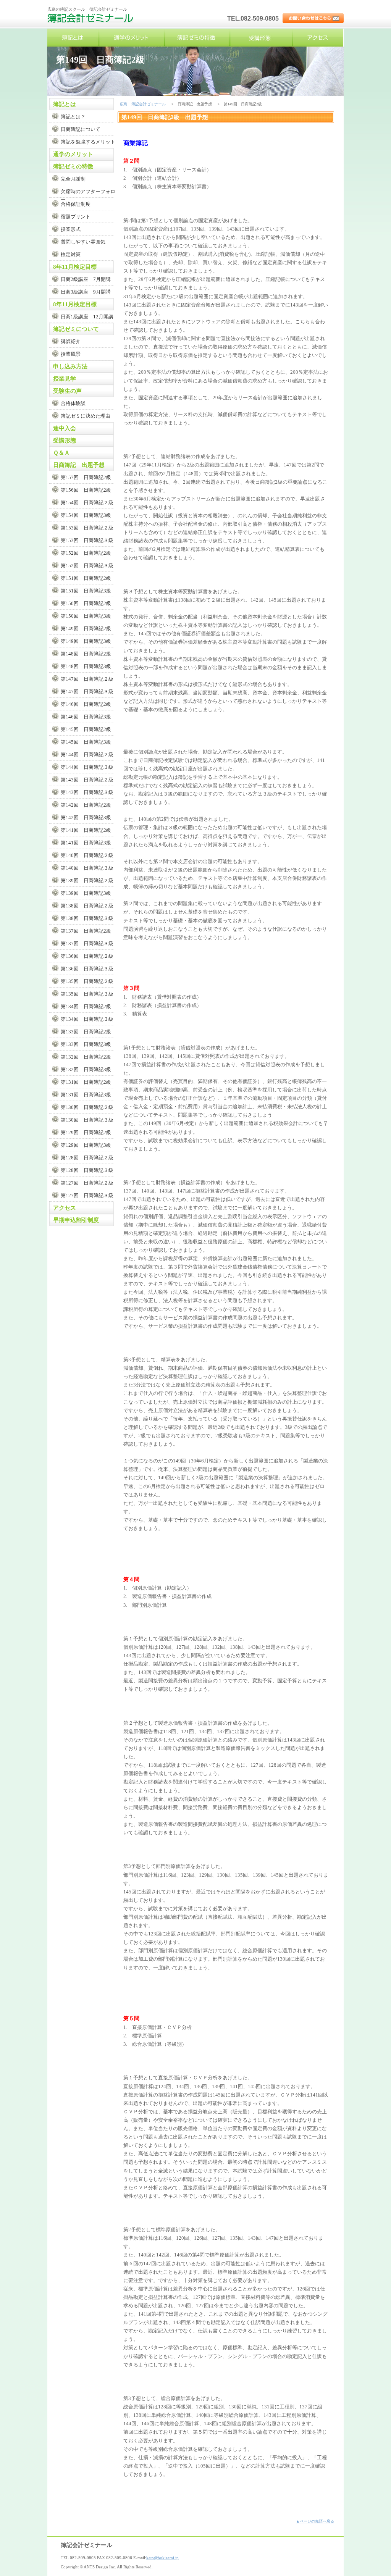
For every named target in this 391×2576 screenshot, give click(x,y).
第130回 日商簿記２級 (87, 1107)
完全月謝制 (73, 179)
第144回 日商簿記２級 (87, 755)
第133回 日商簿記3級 (86, 1044)
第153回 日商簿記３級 (87, 540)
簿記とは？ (73, 117)
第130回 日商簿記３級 (87, 1120)
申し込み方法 (70, 366)
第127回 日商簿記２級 (87, 1183)
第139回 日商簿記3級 (86, 893)
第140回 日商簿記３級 (87, 868)
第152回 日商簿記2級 (86, 553)
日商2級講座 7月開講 (86, 279)
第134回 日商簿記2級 (86, 1006)
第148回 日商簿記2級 (86, 654)
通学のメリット (131, 38)
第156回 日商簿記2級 (86, 490)
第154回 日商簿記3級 (86, 515)
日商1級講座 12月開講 (87, 317)
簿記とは (73, 38)
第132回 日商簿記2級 (86, 1057)
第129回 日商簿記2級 (86, 1132)
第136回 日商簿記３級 (87, 969)
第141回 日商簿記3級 (86, 843)
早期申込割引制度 (76, 1220)
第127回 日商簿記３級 (87, 1195)
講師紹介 (71, 341)
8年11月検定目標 (75, 267)
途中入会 (65, 428)
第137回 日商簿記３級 (87, 943)
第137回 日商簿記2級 (86, 931)
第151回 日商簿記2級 (86, 578)
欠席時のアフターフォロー (88, 193)
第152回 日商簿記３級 (87, 566)
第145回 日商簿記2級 (86, 729)
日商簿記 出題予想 (79, 465)
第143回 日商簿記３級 (87, 792)
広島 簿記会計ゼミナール (91, 21)
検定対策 (71, 254)
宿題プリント (76, 217)
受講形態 (261, 38)
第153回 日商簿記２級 (87, 528)
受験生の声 (67, 391)
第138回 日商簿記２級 (87, 906)
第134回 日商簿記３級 (87, 1019)
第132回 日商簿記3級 (86, 1069)
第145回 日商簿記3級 (86, 742)
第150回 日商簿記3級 (86, 616)
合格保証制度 (76, 204)
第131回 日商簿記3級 (86, 1095)
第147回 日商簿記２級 (87, 679)
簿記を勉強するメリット (88, 142)
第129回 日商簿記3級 (86, 1145)
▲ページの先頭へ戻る (315, 2521)
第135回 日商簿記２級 (87, 981)
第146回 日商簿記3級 (86, 717)
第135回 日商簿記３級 (87, 994)
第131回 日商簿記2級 (86, 1082)
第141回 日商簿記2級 (86, 830)
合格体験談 (73, 403)
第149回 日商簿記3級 (86, 641)
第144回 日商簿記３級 (87, 767)
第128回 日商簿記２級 (87, 1158)
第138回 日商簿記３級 (87, 918)
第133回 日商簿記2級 (86, 1032)
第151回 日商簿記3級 (86, 591)
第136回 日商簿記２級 (87, 956)
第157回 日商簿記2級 (86, 477)
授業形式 (71, 229)
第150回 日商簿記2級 (86, 603)
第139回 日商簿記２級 (87, 880)
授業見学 (65, 379)
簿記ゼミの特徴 (197, 38)
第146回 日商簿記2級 (86, 704)
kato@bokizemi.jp (162, 2558)
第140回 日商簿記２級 (87, 855)
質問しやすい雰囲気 (83, 242)
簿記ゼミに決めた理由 (86, 416)
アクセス (317, 38)
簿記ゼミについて (76, 329)
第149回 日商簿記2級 (86, 629)
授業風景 (71, 354)
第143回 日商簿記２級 (87, 780)
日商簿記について (81, 129)
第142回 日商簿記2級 (86, 805)
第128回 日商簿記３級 (87, 1170)
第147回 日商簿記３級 (87, 692)
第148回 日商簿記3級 (86, 666)
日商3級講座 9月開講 (86, 292)
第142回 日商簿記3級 (86, 818)
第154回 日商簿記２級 (87, 503)
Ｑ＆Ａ (61, 453)
